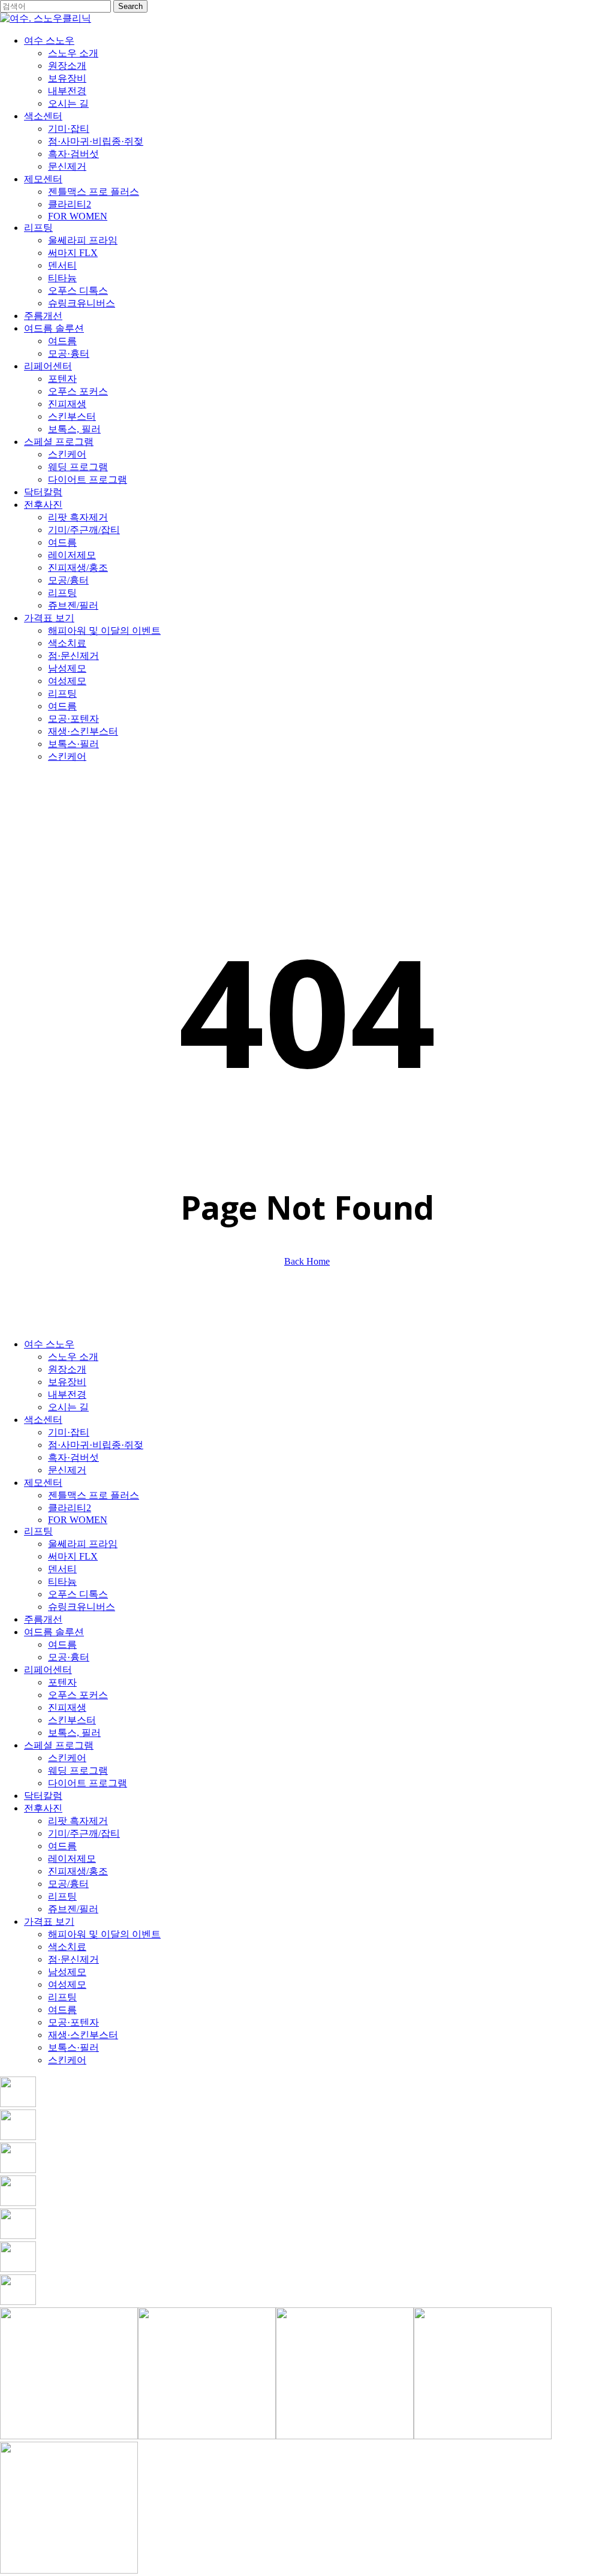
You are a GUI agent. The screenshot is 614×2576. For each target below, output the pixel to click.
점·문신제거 (73, 1959)
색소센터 (43, 1420)
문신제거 (67, 1470)
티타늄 (62, 1582)
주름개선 (43, 1619)
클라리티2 (70, 1508)
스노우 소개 (73, 1357)
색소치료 (67, 1947)
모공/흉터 (68, 1884)
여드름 (62, 1644)
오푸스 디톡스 (78, 1594)
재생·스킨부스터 (83, 2035)
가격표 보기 (49, 1922)
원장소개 (67, 1369)
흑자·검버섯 (73, 1457)
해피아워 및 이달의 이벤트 (104, 1934)
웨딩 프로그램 (78, 1770)
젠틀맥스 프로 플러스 (94, 1495)
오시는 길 (68, 1407)
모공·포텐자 (73, 2022)
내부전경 (67, 1394)
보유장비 (67, 1382)
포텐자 (62, 1682)
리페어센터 (48, 1670)
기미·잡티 (69, 1432)
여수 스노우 (49, 1344)
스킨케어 (67, 1758)
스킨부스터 (72, 1720)
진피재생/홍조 (78, 1871)
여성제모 (67, 1984)
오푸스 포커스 (78, 1695)
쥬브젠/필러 (73, 1909)
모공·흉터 (69, 1657)
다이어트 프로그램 (88, 1783)
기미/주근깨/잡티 (84, 1833)
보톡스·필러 (73, 2047)
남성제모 (67, 1972)
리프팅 (38, 1531)
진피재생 (67, 1707)
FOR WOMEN (78, 1520)
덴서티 (62, 1569)
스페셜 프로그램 (59, 1745)
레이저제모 (72, 1859)
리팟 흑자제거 (78, 1821)
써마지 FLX (73, 1556)
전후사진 (43, 1808)
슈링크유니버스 (82, 1607)
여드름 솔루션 (54, 1632)
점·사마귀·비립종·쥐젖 (96, 1445)
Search (130, 6)
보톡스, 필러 (74, 1733)
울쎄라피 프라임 (83, 1544)
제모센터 (43, 1483)
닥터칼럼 (43, 1796)
